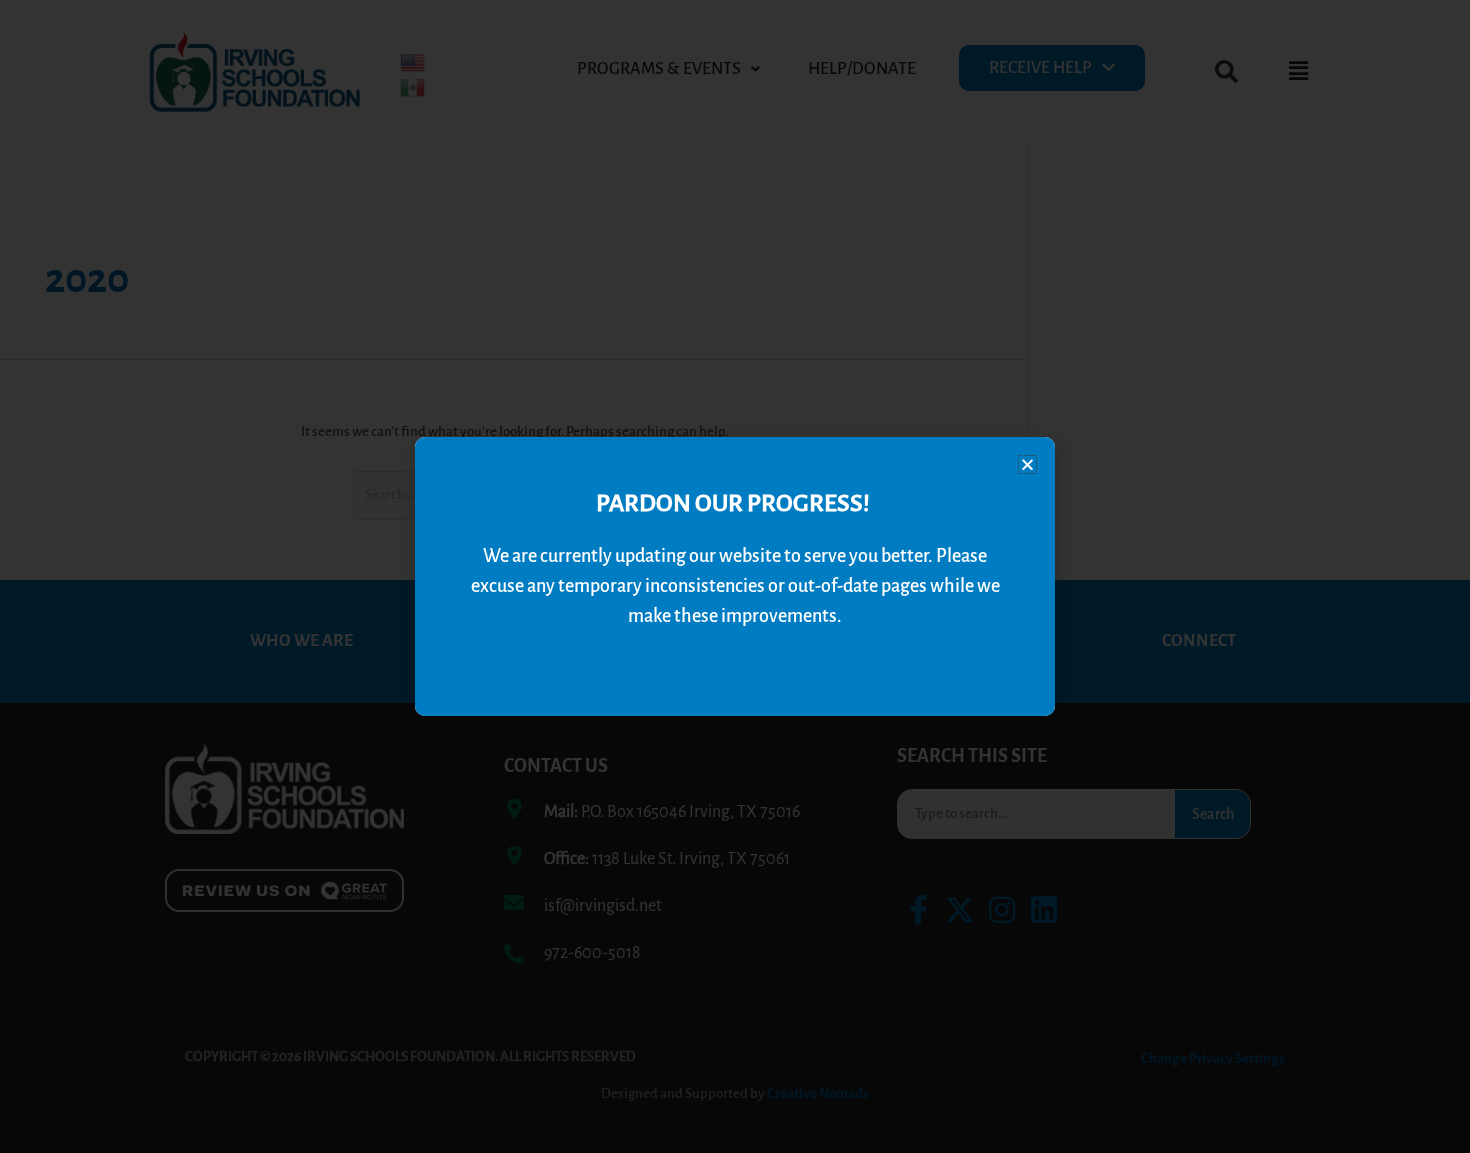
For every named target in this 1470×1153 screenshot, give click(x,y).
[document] (735, 576)
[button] (1027, 464)
